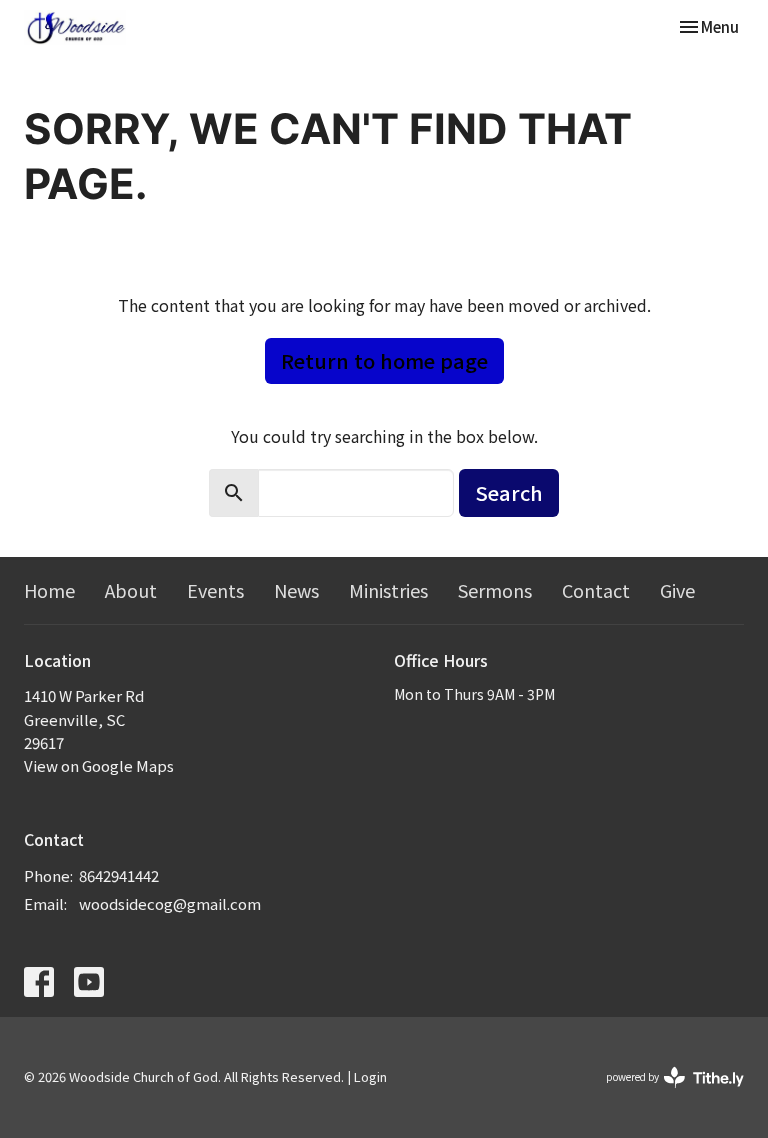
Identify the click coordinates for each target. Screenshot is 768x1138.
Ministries (388, 590)
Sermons (495, 590)
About (131, 590)
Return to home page (384, 360)
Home (49, 590)
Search (509, 492)
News (296, 590)
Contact (596, 590)
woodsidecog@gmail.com (170, 903)
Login (370, 1076)
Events (215, 590)
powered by (664, 1093)
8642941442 (119, 875)
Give (677, 590)
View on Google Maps (99, 765)
